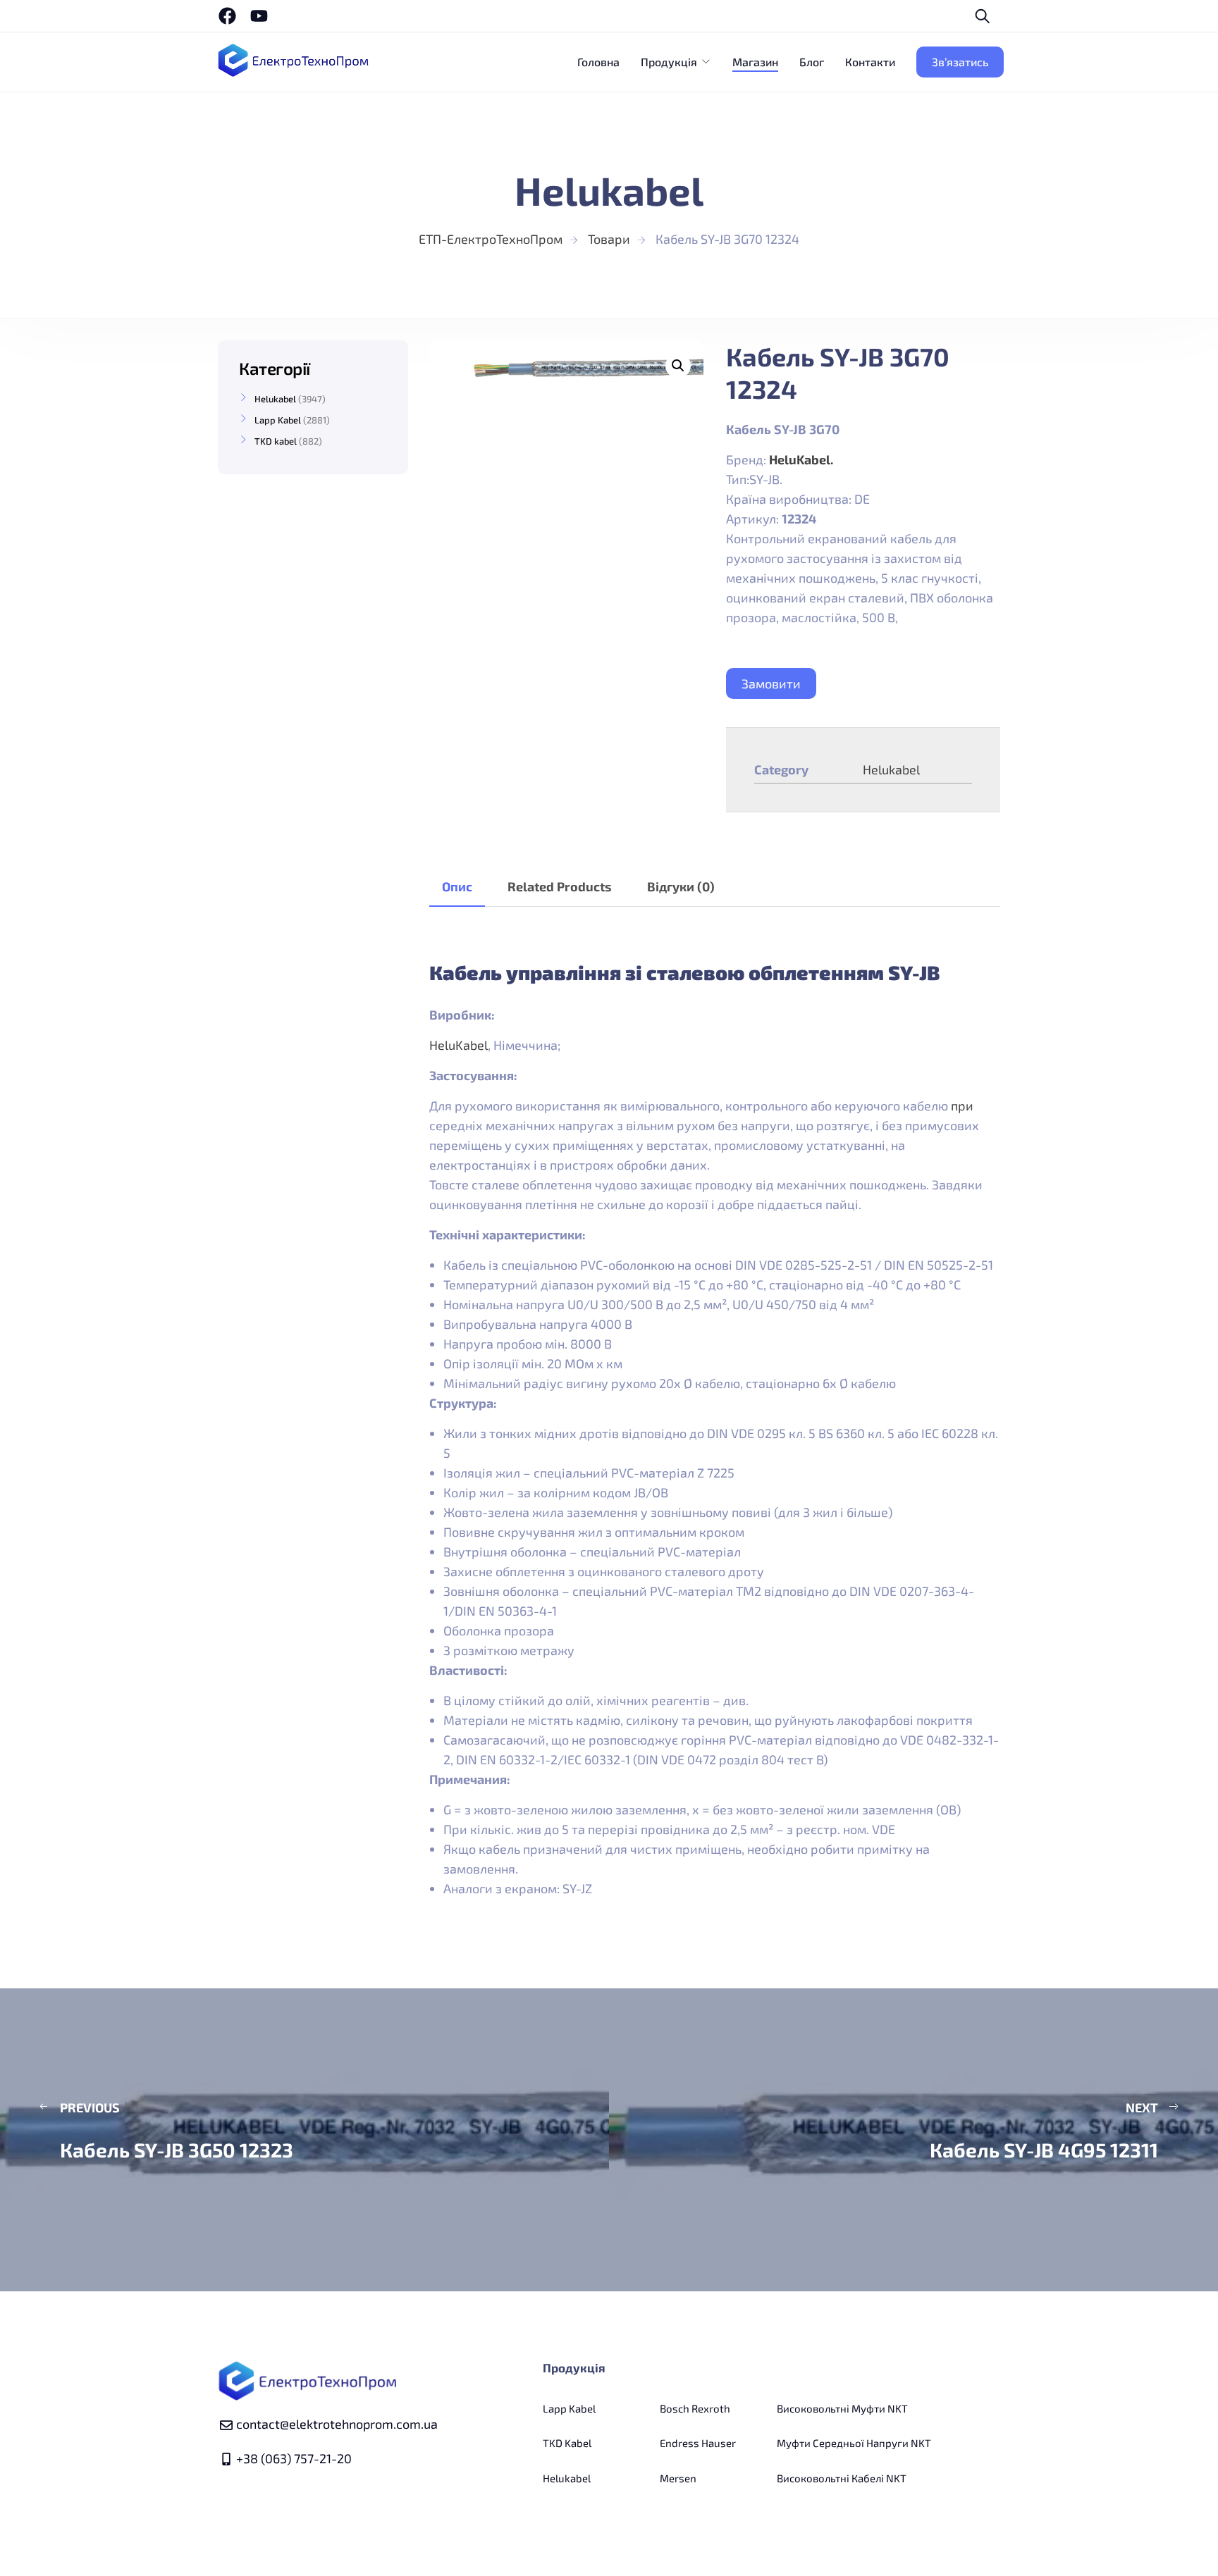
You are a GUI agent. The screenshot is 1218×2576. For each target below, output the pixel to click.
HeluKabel (459, 1045)
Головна (598, 62)
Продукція (669, 62)
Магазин (755, 62)
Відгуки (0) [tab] (681, 886)
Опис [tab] (457, 886)
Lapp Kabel (278, 420)
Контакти (870, 62)
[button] (678, 366)
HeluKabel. (801, 459)
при (962, 1106)
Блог (812, 62)
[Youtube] (259, 16)
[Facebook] (227, 16)
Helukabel (891, 769)
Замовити (771, 683)
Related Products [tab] (560, 886)
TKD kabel (276, 441)
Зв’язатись (960, 62)
